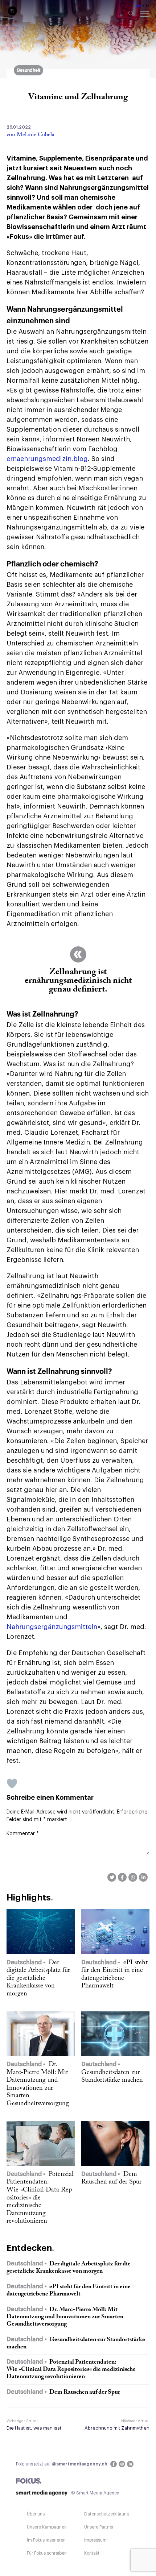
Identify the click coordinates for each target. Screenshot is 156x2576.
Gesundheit (28, 70)
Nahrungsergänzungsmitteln (52, 1627)
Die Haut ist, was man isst (34, 2428)
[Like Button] (12, 1783)
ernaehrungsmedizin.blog (47, 459)
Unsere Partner (99, 2527)
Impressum (95, 2540)
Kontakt (92, 2553)
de (139, 6)
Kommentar (23, 1834)
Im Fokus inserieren (46, 2540)
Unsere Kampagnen (47, 2527)
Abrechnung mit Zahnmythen (117, 2428)
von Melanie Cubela (30, 135)
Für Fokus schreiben (47, 2553)
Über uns (36, 2514)
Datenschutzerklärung (107, 2514)
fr (147, 6)
